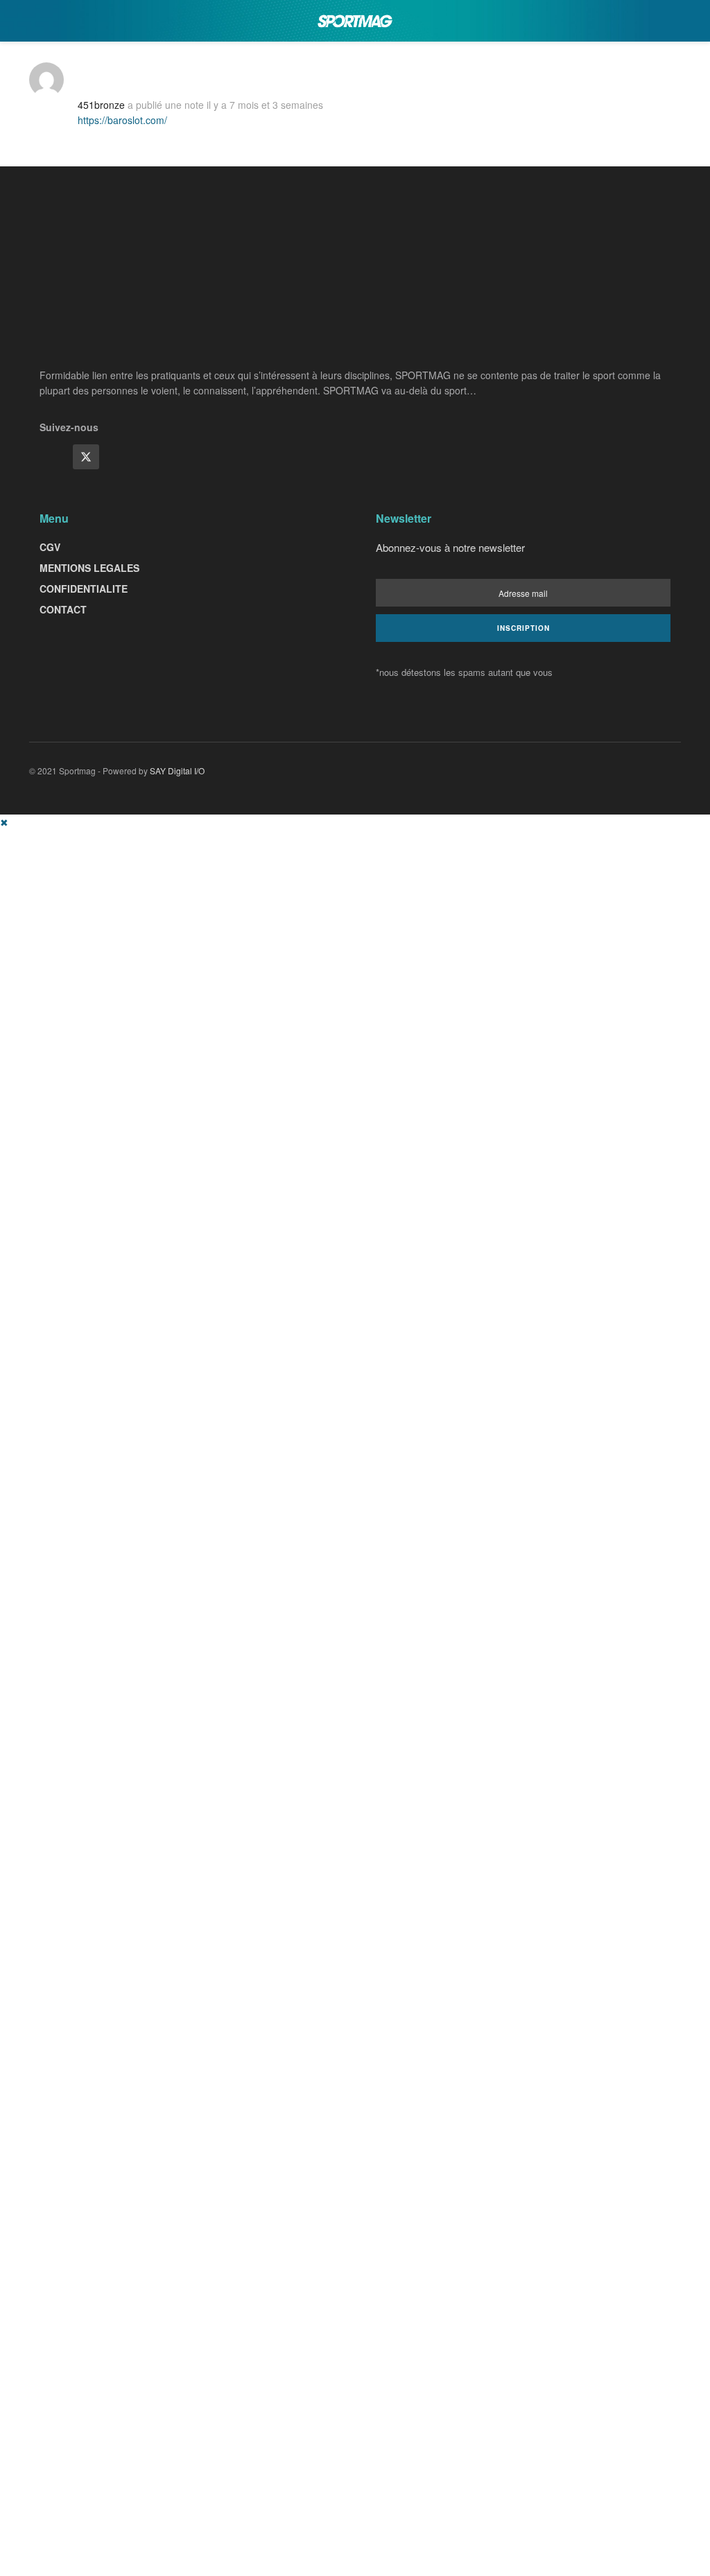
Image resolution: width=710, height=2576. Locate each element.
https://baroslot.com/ (122, 120)
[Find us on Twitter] (86, 457)
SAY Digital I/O (177, 771)
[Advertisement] (355, 927)
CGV (50, 547)
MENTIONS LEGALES (89, 568)
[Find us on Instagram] (119, 457)
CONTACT (63, 609)
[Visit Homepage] (355, 21)
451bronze (101, 105)
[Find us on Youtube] (153, 457)
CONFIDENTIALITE (84, 589)
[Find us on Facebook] (53, 457)
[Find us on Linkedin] (186, 457)
